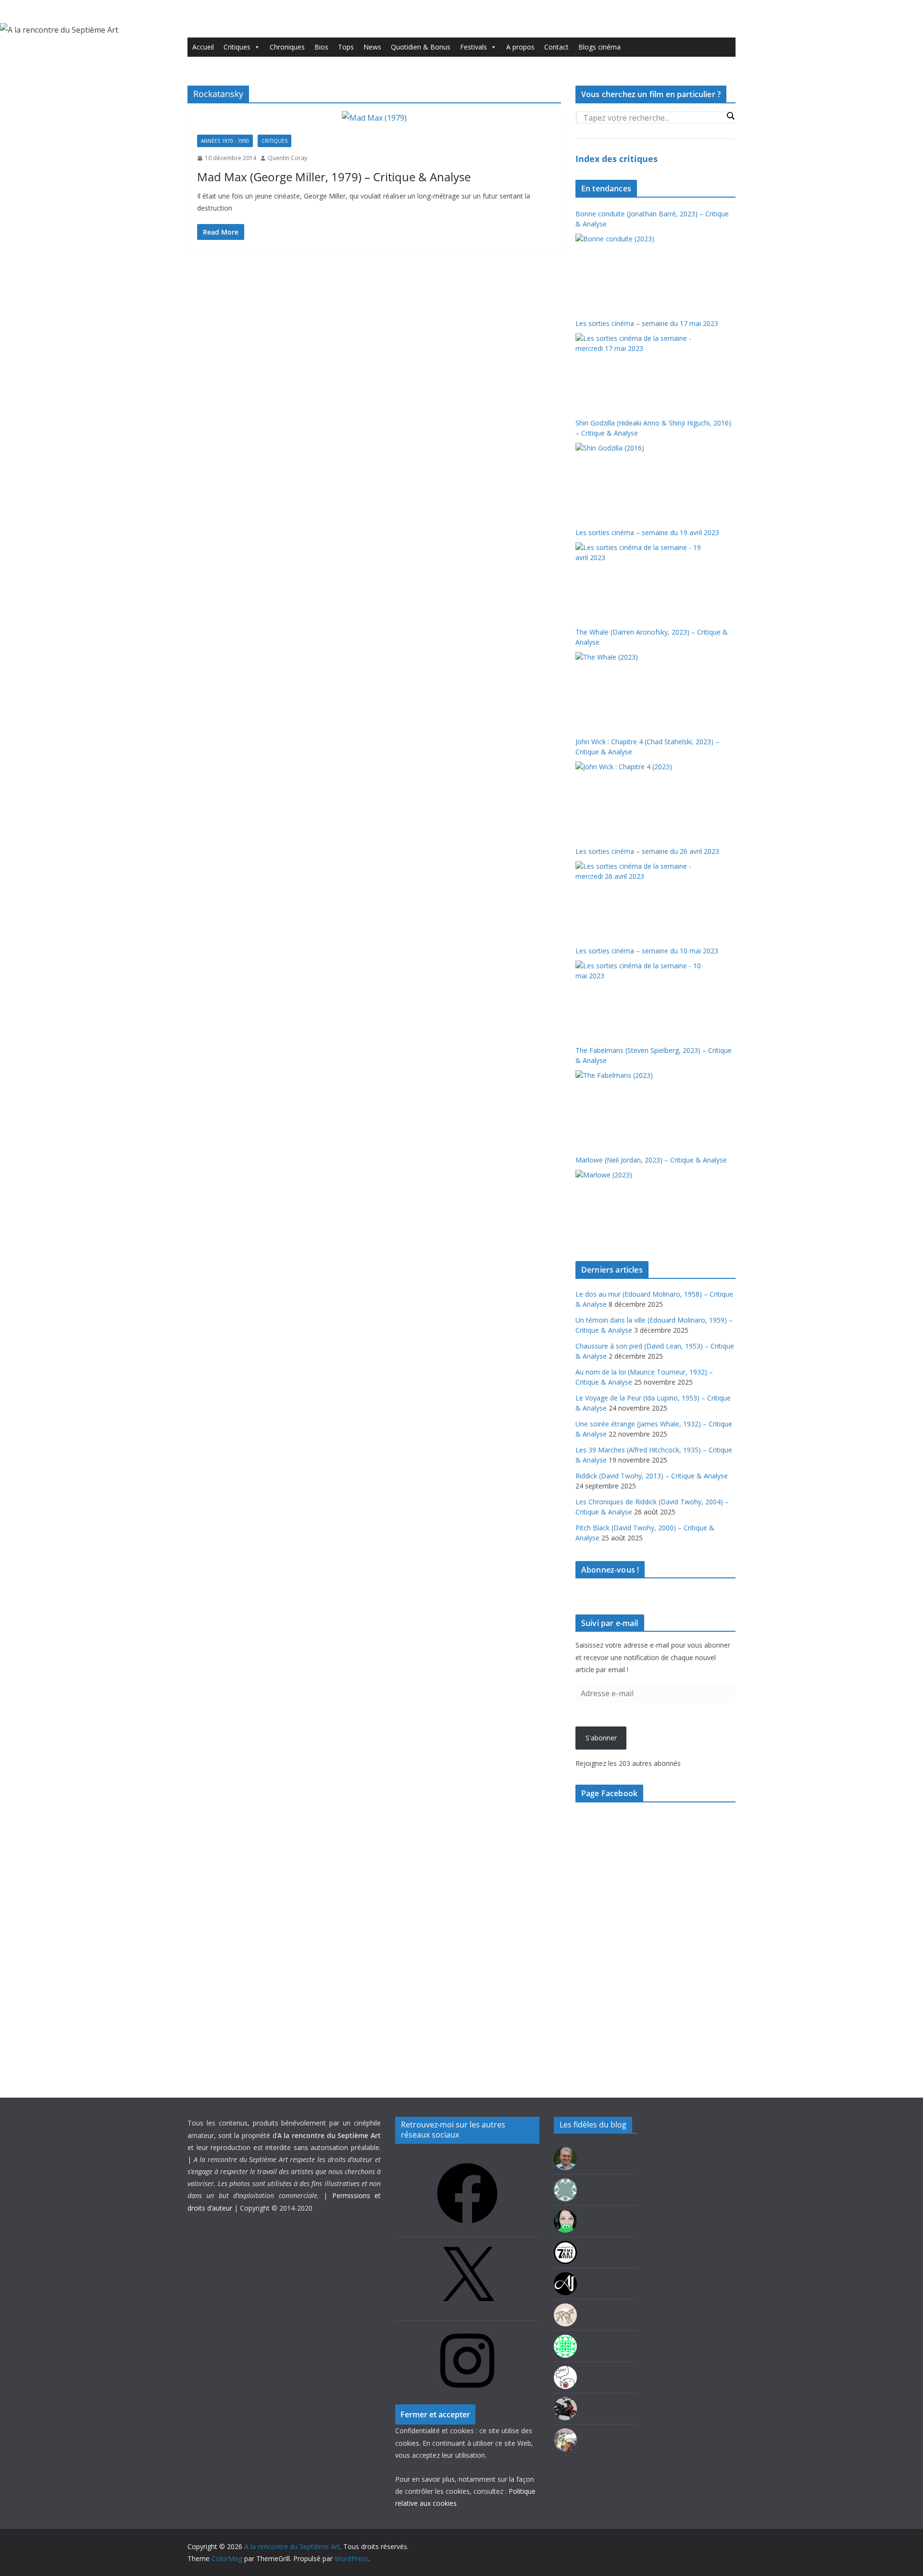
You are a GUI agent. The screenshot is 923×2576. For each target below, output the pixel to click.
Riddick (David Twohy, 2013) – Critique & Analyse (652, 1476)
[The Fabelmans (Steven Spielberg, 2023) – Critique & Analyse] (639, 1106)
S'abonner (601, 1738)
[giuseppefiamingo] (565, 2153)
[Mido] (565, 2216)
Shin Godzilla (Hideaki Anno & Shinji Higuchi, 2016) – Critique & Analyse (653, 428)
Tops (346, 47)
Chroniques (287, 47)
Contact (556, 47)
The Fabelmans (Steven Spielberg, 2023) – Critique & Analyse (654, 1055)
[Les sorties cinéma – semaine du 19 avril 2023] (639, 578)
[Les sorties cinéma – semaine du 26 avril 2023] (639, 897)
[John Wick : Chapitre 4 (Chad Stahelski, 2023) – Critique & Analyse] (639, 798)
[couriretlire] (565, 2434)
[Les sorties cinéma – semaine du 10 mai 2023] (639, 997)
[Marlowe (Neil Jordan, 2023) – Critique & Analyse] (639, 1206)
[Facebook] (467, 2227)
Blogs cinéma (599, 47)
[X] (467, 2310)
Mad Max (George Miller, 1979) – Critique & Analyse (334, 177)
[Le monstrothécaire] (565, 2372)
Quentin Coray (287, 158)
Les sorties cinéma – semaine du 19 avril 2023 (647, 532)
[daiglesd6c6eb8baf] (565, 2184)
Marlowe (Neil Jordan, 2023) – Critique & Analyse (651, 1160)
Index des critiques (617, 159)
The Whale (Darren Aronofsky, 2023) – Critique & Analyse (652, 637)
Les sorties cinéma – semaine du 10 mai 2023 (647, 951)
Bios (321, 47)
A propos (520, 47)
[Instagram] (467, 2394)
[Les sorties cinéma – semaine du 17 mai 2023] (639, 369)
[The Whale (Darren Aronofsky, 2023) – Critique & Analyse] (639, 688)
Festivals (474, 47)
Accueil (203, 47)
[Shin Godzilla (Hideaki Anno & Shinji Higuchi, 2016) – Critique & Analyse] (639, 479)
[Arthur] (565, 2309)
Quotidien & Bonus (421, 47)
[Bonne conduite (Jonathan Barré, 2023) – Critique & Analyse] (639, 270)
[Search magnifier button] (730, 116)
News (372, 47)
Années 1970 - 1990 (225, 141)
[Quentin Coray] (565, 2247)
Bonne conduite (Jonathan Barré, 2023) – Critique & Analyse (652, 219)
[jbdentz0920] (565, 2341)
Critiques (237, 47)
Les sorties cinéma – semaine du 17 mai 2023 (647, 323)
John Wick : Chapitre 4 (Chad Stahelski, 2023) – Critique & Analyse (647, 747)
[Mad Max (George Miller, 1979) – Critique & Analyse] (374, 118)
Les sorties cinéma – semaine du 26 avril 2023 (647, 851)
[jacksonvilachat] (565, 2278)
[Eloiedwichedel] (565, 2403)
